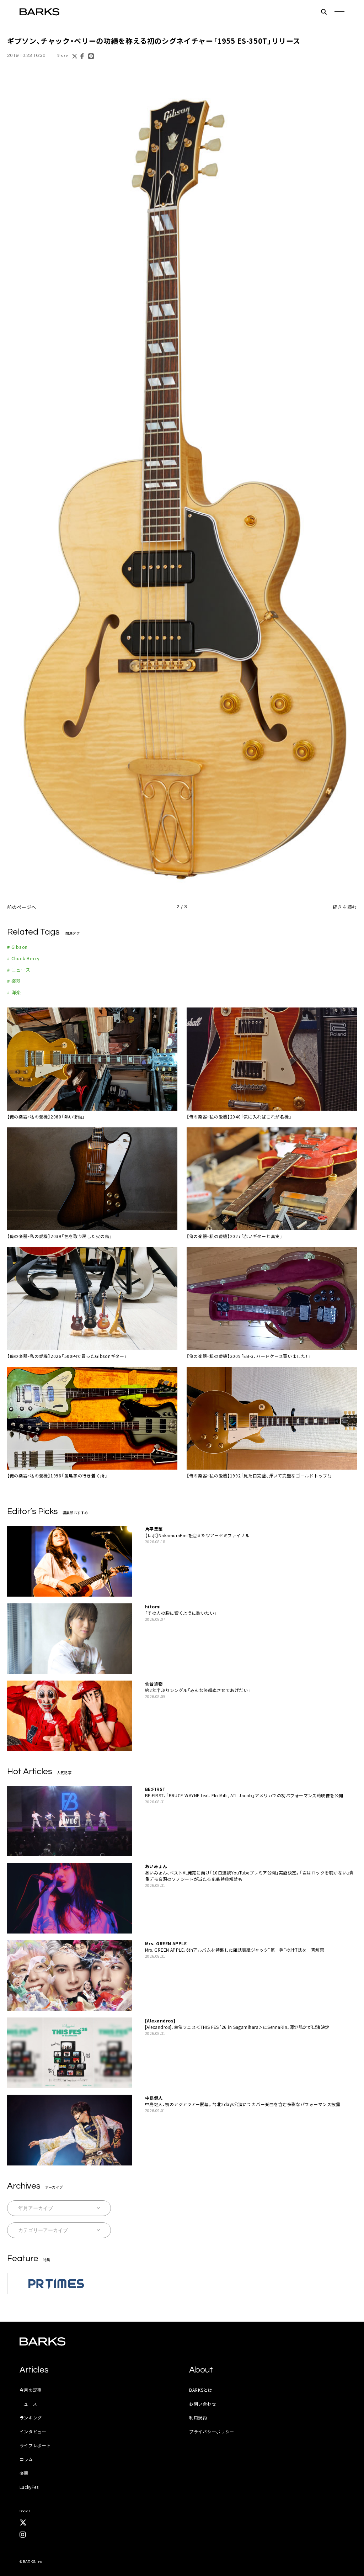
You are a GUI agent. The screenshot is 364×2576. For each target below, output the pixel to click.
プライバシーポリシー (212, 2431)
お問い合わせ (203, 2404)
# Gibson (17, 947)
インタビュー (33, 2431)
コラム (26, 2459)
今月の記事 (31, 2390)
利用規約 (198, 2418)
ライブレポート (35, 2445)
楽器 (24, 2473)
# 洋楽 (14, 992)
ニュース (28, 2404)
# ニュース (19, 970)
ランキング (31, 2418)
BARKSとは (201, 2390)
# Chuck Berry (23, 958)
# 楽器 (14, 981)
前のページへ (22, 907)
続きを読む (345, 907)
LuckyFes (29, 2487)
